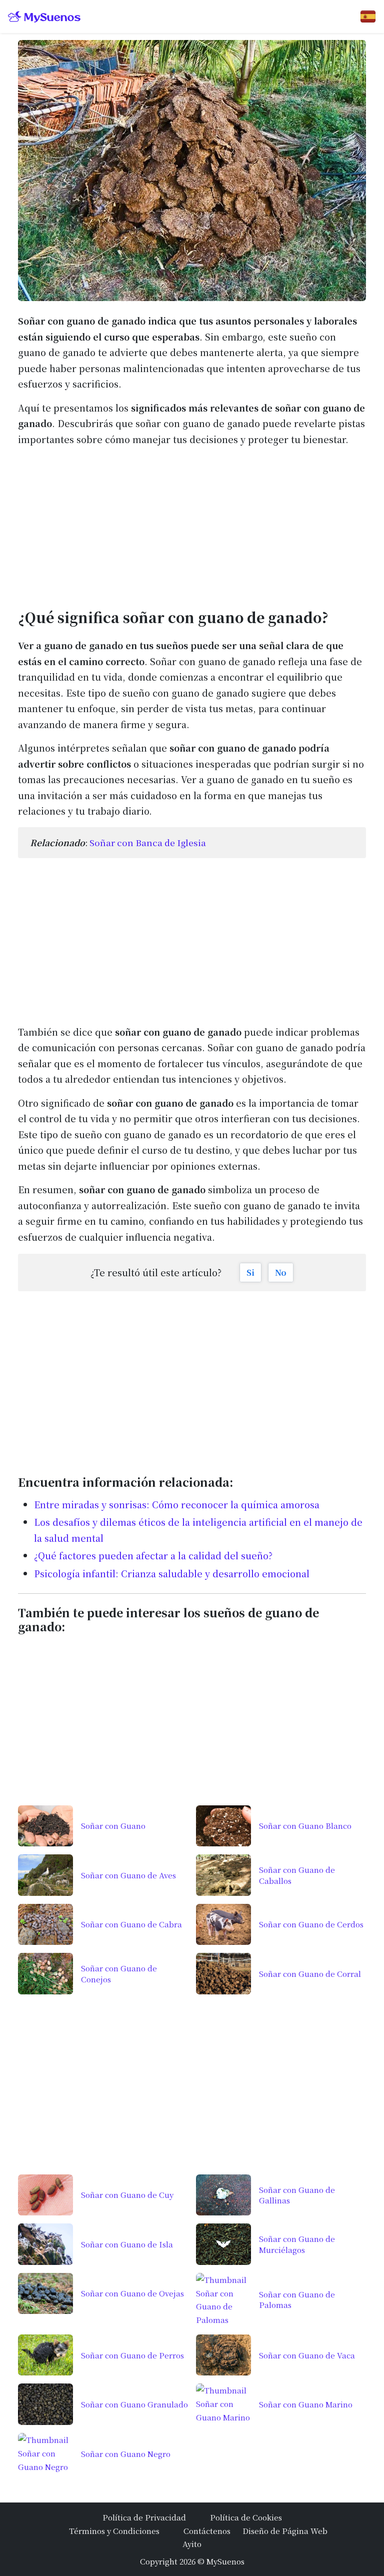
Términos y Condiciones (114, 2530)
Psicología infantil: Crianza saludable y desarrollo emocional (172, 1573)
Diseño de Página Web (285, 2530)
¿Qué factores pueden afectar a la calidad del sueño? (153, 1555)
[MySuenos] (44, 17)
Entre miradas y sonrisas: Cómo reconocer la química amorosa (177, 1504)
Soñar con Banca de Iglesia (148, 842)
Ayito (192, 2543)
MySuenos (225, 2561)
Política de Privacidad (144, 2517)
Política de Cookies (246, 2517)
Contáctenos (207, 2530)
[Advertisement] (192, 525)
